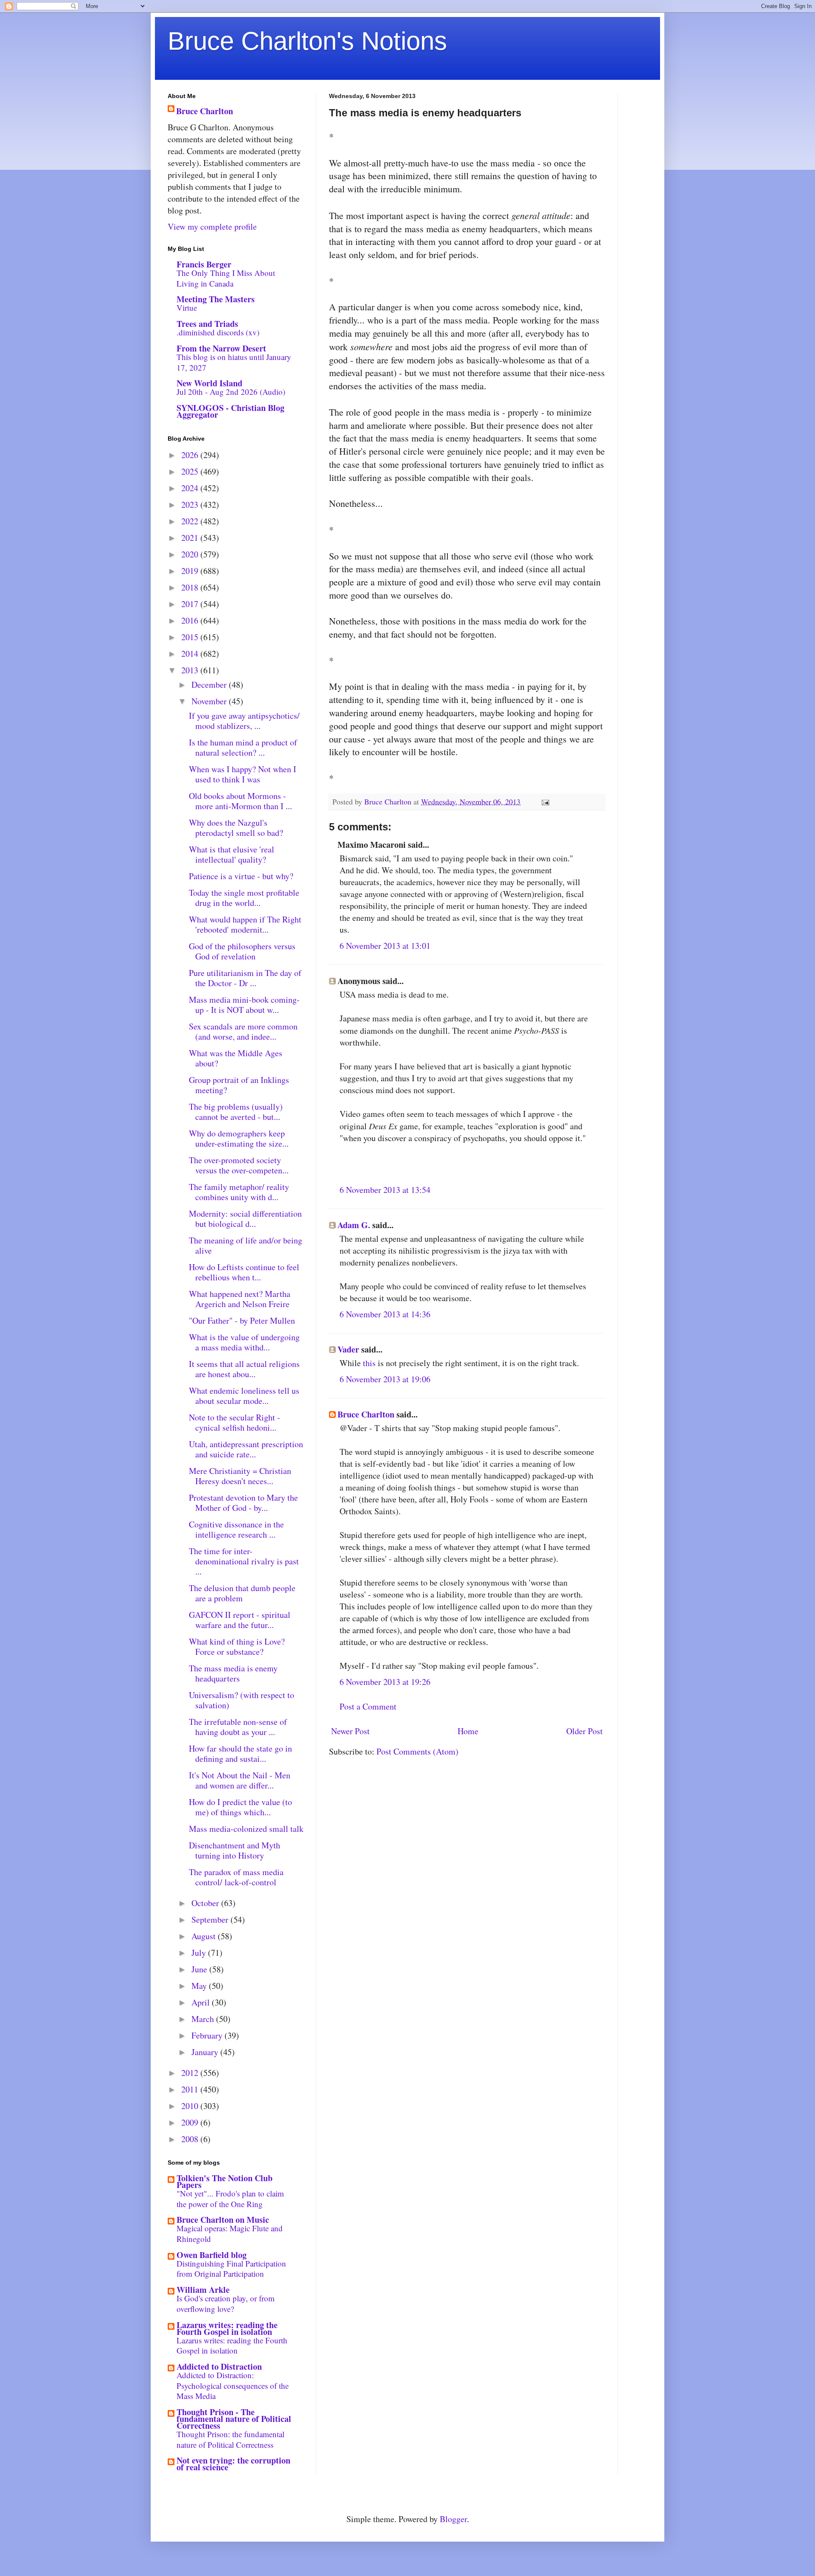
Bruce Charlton (366, 1414)
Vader (348, 1349)
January (206, 2052)
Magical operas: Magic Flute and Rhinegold (230, 2233)
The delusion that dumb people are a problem (242, 1593)
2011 (191, 2089)
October (206, 1903)
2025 (191, 471)
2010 (191, 2106)
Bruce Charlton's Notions (307, 41)
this (369, 1363)
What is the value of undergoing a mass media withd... (244, 1342)
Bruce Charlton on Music (223, 2220)
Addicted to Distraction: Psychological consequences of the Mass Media (233, 2385)
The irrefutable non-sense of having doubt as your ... (238, 1727)
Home (468, 1731)
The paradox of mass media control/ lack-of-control (236, 1877)
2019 (191, 571)
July (200, 1953)
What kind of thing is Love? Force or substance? (237, 1647)
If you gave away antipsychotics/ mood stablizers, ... (244, 721)
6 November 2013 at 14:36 (385, 1314)
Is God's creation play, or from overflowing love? (226, 2303)
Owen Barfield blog (212, 2255)
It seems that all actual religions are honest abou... (244, 1369)
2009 (191, 2122)
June (200, 1969)
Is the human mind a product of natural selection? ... (243, 747)
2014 (191, 654)
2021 (191, 538)
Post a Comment (368, 1706)
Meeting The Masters (216, 299)
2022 (191, 521)
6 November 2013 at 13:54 (385, 1190)
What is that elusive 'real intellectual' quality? (232, 854)
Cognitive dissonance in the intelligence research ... (236, 1529)
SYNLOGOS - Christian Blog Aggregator (230, 411)
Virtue (187, 308)
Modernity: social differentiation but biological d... (245, 1219)
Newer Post (350, 1731)
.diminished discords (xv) (218, 332)
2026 (191, 455)
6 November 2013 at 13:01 (385, 946)
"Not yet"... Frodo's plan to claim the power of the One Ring (230, 2199)
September (211, 1919)
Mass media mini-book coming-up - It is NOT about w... (244, 1005)
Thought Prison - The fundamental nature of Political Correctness (234, 2419)
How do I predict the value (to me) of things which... (240, 1807)
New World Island (209, 383)
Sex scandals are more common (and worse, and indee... (243, 1031)
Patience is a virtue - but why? (241, 876)
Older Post (585, 1731)
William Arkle (203, 2290)
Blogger (453, 2519)
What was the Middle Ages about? (236, 1058)
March (204, 2019)
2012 (191, 2073)
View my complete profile (212, 226)
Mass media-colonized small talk (246, 1829)
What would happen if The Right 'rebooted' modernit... (245, 924)
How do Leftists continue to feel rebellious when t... (244, 1272)
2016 (191, 620)
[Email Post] (545, 801)
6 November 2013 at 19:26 (385, 1682)
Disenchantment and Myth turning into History (235, 1850)
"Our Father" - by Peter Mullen (242, 1320)
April (202, 2002)
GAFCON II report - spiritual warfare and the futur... (240, 1620)
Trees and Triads (207, 324)
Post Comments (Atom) (417, 1751)
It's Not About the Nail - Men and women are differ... (240, 1780)
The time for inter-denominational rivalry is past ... (244, 1561)
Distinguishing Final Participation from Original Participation (231, 2269)
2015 (191, 637)
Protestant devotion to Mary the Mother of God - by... (243, 1503)
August (205, 1936)
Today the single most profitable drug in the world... (244, 898)
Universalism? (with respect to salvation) (242, 1700)
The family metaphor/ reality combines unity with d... (239, 1192)
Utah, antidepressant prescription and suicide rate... (246, 1449)
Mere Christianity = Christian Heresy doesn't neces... (240, 1476)
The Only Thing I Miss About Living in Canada (226, 278)
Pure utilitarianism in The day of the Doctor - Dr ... (245, 978)
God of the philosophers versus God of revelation (242, 951)
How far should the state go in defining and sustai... (240, 1753)
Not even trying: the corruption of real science (233, 2464)
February (208, 2035)
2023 (191, 505)
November (210, 701)
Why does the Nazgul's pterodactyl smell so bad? (236, 828)
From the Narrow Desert (221, 348)
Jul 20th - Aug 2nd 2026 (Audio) (231, 392)
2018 (191, 587)
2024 (191, 488)
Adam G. (354, 1225)
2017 (191, 604)
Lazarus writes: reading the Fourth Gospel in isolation (227, 2328)
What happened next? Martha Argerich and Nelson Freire (240, 1299)
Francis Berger (204, 264)
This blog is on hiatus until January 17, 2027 (234, 362)
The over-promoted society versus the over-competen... (239, 1165)
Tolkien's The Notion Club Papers (225, 2181)
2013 (191, 670)
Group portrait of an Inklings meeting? (239, 1085)
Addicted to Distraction (219, 2366)
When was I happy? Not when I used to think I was (243, 774)
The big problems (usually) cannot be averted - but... (236, 1112)
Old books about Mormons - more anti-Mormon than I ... (240, 801)
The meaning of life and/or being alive (246, 1245)
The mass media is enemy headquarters (233, 1673)
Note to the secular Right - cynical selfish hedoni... (235, 1422)
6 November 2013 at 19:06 (385, 1379)
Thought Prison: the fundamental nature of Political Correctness (230, 2439)
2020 (191, 554)
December (210, 685)
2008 (191, 2139)
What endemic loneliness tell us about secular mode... (244, 1396)
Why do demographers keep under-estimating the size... (239, 1138)
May (200, 1986)
